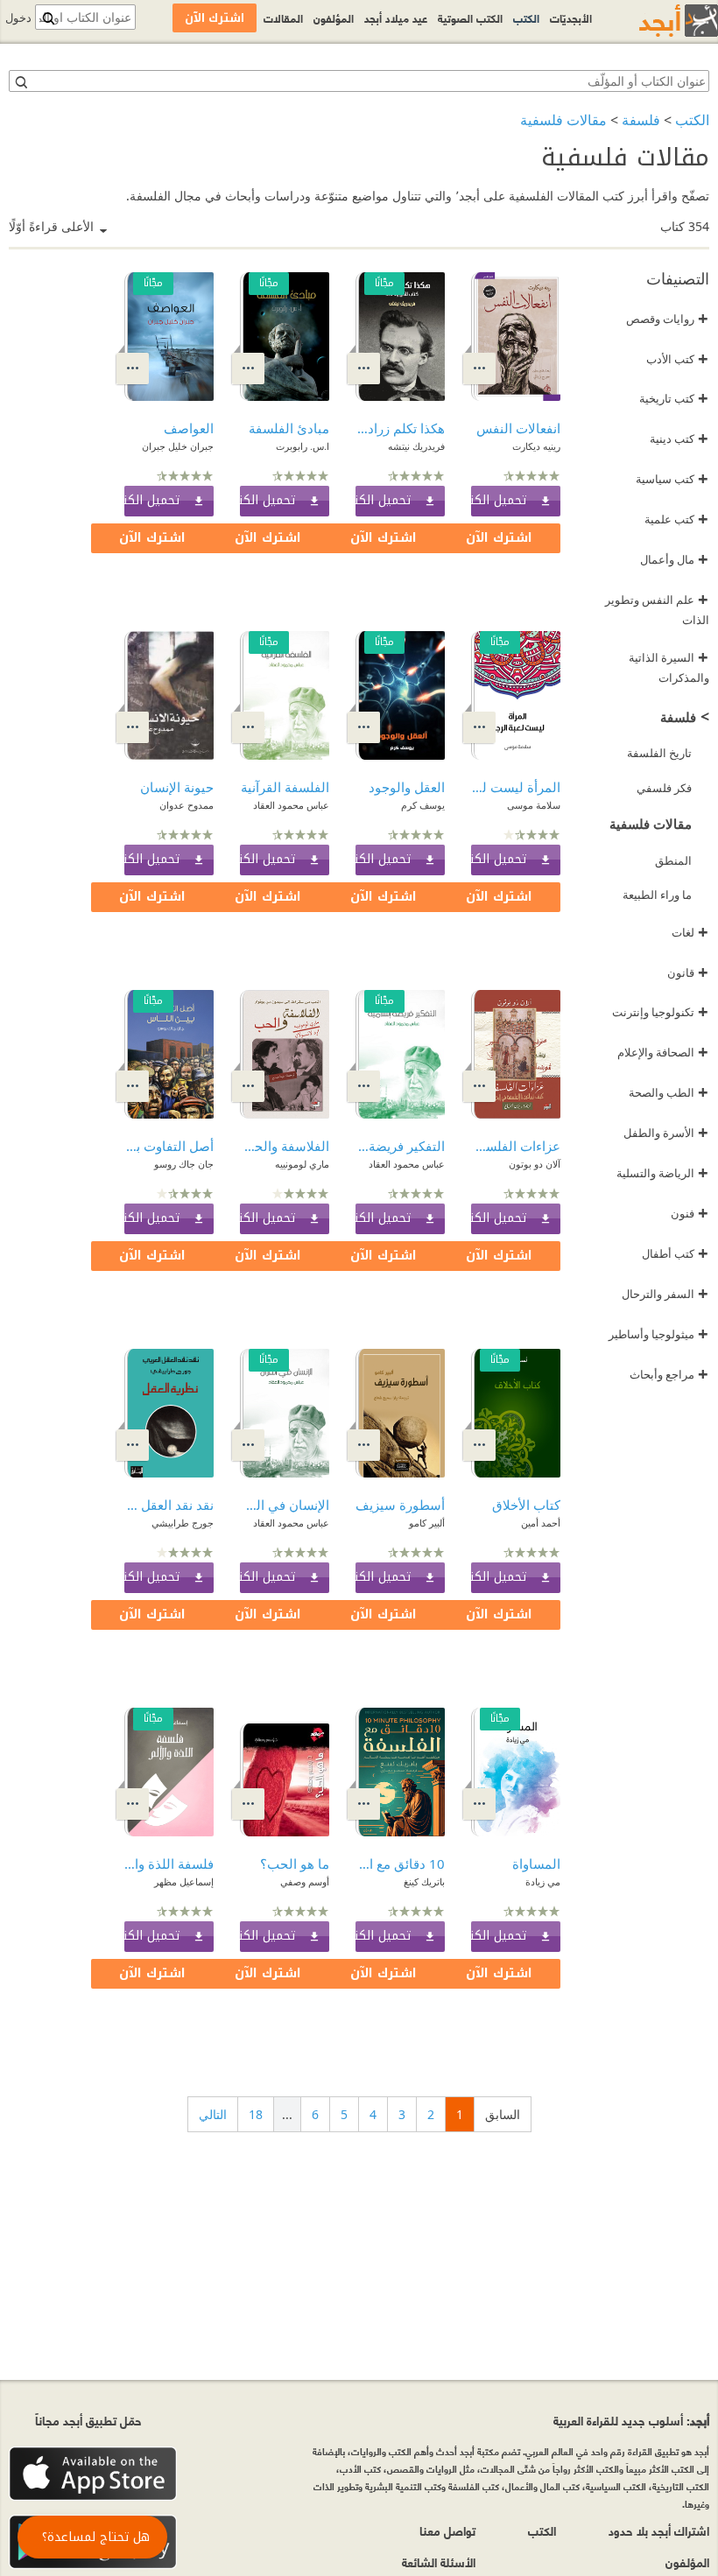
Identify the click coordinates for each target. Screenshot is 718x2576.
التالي (213, 2114)
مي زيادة (543, 1881)
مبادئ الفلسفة (289, 428)
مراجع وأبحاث (669, 1374)
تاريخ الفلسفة (659, 753)
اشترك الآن (499, 538)
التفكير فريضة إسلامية (400, 1146)
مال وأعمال (674, 559)
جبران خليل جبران (178, 446)
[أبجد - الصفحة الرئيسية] (657, 21)
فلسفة (641, 120)
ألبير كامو (427, 1523)
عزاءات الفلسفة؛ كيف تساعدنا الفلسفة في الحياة (516, 1146)
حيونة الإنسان (177, 787)
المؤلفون (334, 18)
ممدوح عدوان (187, 805)
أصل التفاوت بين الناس (169, 1146)
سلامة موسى (534, 805)
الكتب (692, 120)
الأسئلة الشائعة (439, 2562)
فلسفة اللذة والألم (169, 1864)
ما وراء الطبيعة (657, 895)
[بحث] (20, 81)
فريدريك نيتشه (416, 446)
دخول (18, 18)
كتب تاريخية (674, 398)
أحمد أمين (541, 1523)
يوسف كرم (423, 805)
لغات (690, 932)
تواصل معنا (447, 2530)
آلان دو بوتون (535, 1164)
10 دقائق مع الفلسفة (400, 1864)
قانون (688, 972)
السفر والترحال (665, 1294)
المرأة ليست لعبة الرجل (516, 787)
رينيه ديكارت (536, 446)
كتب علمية (676, 519)
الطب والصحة (669, 1092)
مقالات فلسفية (563, 120)
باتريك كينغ (424, 1881)
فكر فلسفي (664, 788)
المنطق (673, 860)
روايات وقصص (667, 319)
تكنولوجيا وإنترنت (660, 1012)
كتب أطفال (675, 1253)
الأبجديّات (571, 18)
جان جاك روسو (184, 1164)
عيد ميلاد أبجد (396, 18)
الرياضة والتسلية (662, 1173)
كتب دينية (679, 439)
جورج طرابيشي (183, 1523)
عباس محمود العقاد (291, 805)
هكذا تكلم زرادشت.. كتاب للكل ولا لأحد (400, 428)
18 (256, 2114)
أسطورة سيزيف (400, 1505)
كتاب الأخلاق (526, 1505)
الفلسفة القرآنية (285, 787)
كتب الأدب (677, 359)
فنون (690, 1213)
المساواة (536, 1864)
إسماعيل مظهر (184, 1881)
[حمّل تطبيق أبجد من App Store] (93, 2474)
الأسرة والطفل (666, 1133)
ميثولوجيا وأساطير (658, 1334)
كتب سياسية (672, 479)
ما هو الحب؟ (295, 1864)
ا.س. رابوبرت (303, 446)
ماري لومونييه (302, 1164)
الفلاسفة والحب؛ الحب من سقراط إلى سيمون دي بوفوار (285, 1146)
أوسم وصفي (305, 1881)
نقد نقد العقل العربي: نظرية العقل (169, 1505)
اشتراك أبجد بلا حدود (659, 2530)
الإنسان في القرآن (285, 1505)
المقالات (283, 18)
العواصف (189, 428)
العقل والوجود (407, 787)
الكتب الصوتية (470, 18)
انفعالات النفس (518, 428)
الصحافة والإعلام (663, 1052)
